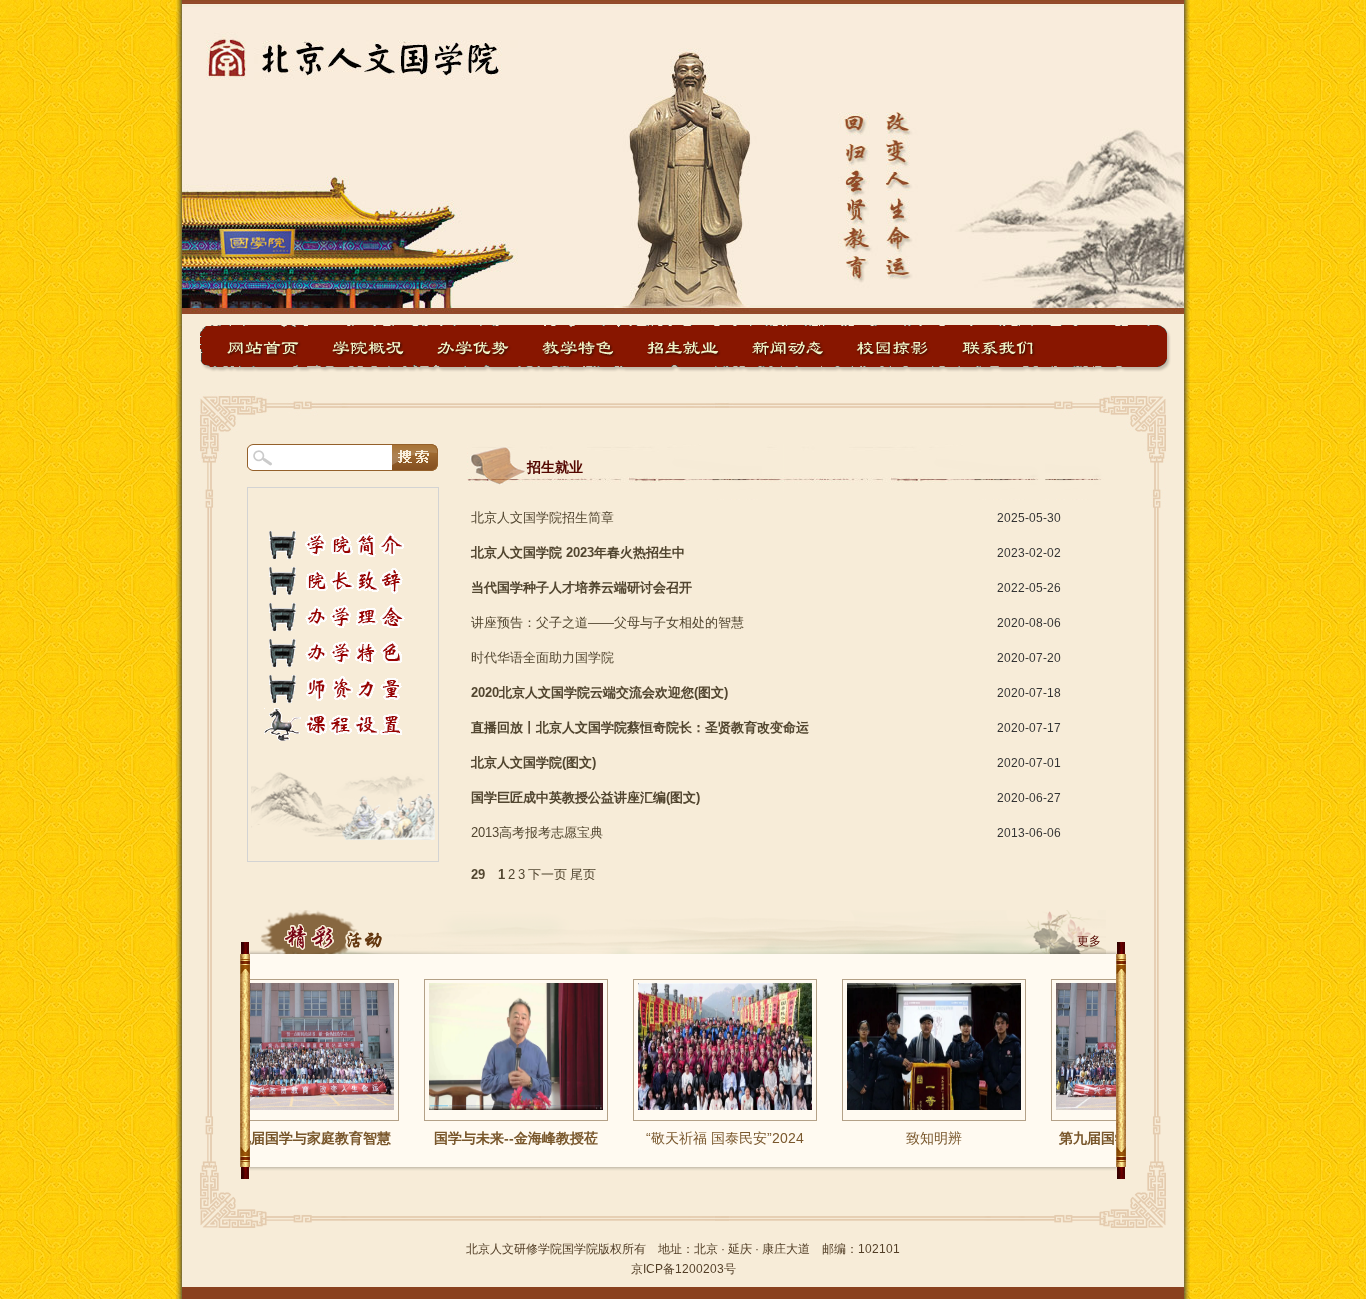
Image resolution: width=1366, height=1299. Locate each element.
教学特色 (578, 347)
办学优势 (473, 347)
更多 (1089, 941)
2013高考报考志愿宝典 (537, 832)
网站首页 (263, 347)
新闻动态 (788, 347)
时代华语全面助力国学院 (542, 657)
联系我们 (998, 347)
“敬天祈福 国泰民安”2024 (696, 1138)
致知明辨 (905, 1138)
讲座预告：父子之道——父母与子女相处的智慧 (607, 622)
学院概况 (368, 347)
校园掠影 (893, 347)
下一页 (547, 874)
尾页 (583, 874)
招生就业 (683, 347)
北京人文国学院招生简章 (542, 517)
